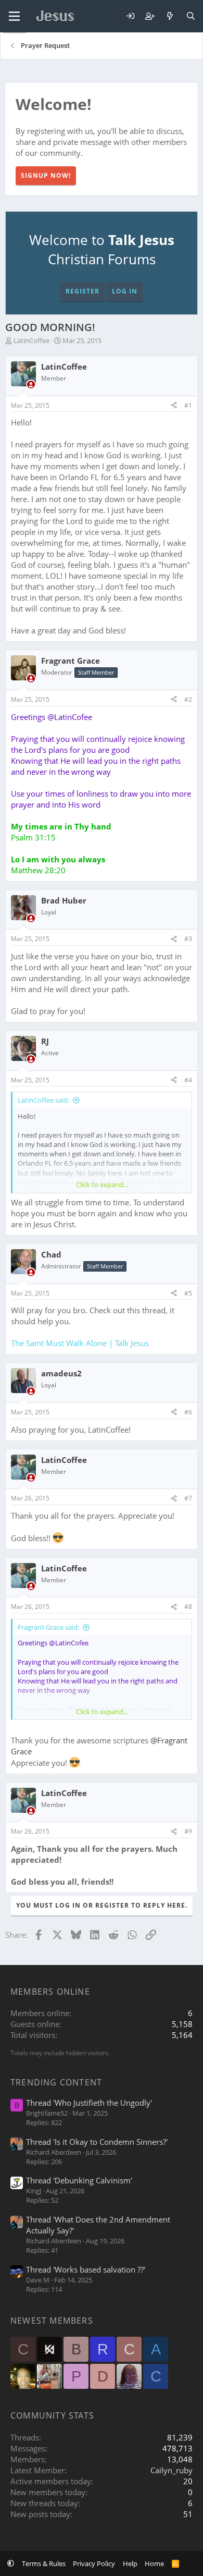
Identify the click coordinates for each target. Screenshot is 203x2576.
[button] (11, 2563)
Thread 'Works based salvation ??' (86, 2269)
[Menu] (14, 16)
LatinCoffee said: (43, 1100)
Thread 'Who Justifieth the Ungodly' (89, 2103)
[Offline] (31, 384)
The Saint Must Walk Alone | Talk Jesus (80, 1343)
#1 (188, 405)
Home (154, 2563)
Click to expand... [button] (102, 1185)
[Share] (174, 406)
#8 (188, 1607)
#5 (188, 1293)
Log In (125, 291)
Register (83, 291)
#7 (188, 1498)
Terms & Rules (44, 2563)
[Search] (191, 16)
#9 (188, 1831)
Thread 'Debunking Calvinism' (79, 2180)
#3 (188, 939)
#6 (188, 1412)
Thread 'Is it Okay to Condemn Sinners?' (97, 2142)
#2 (188, 699)
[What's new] (170, 16)
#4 (188, 1080)
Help (130, 2563)
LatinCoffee (31, 340)
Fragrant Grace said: (48, 1627)
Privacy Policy (94, 2563)
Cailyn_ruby (172, 2470)
